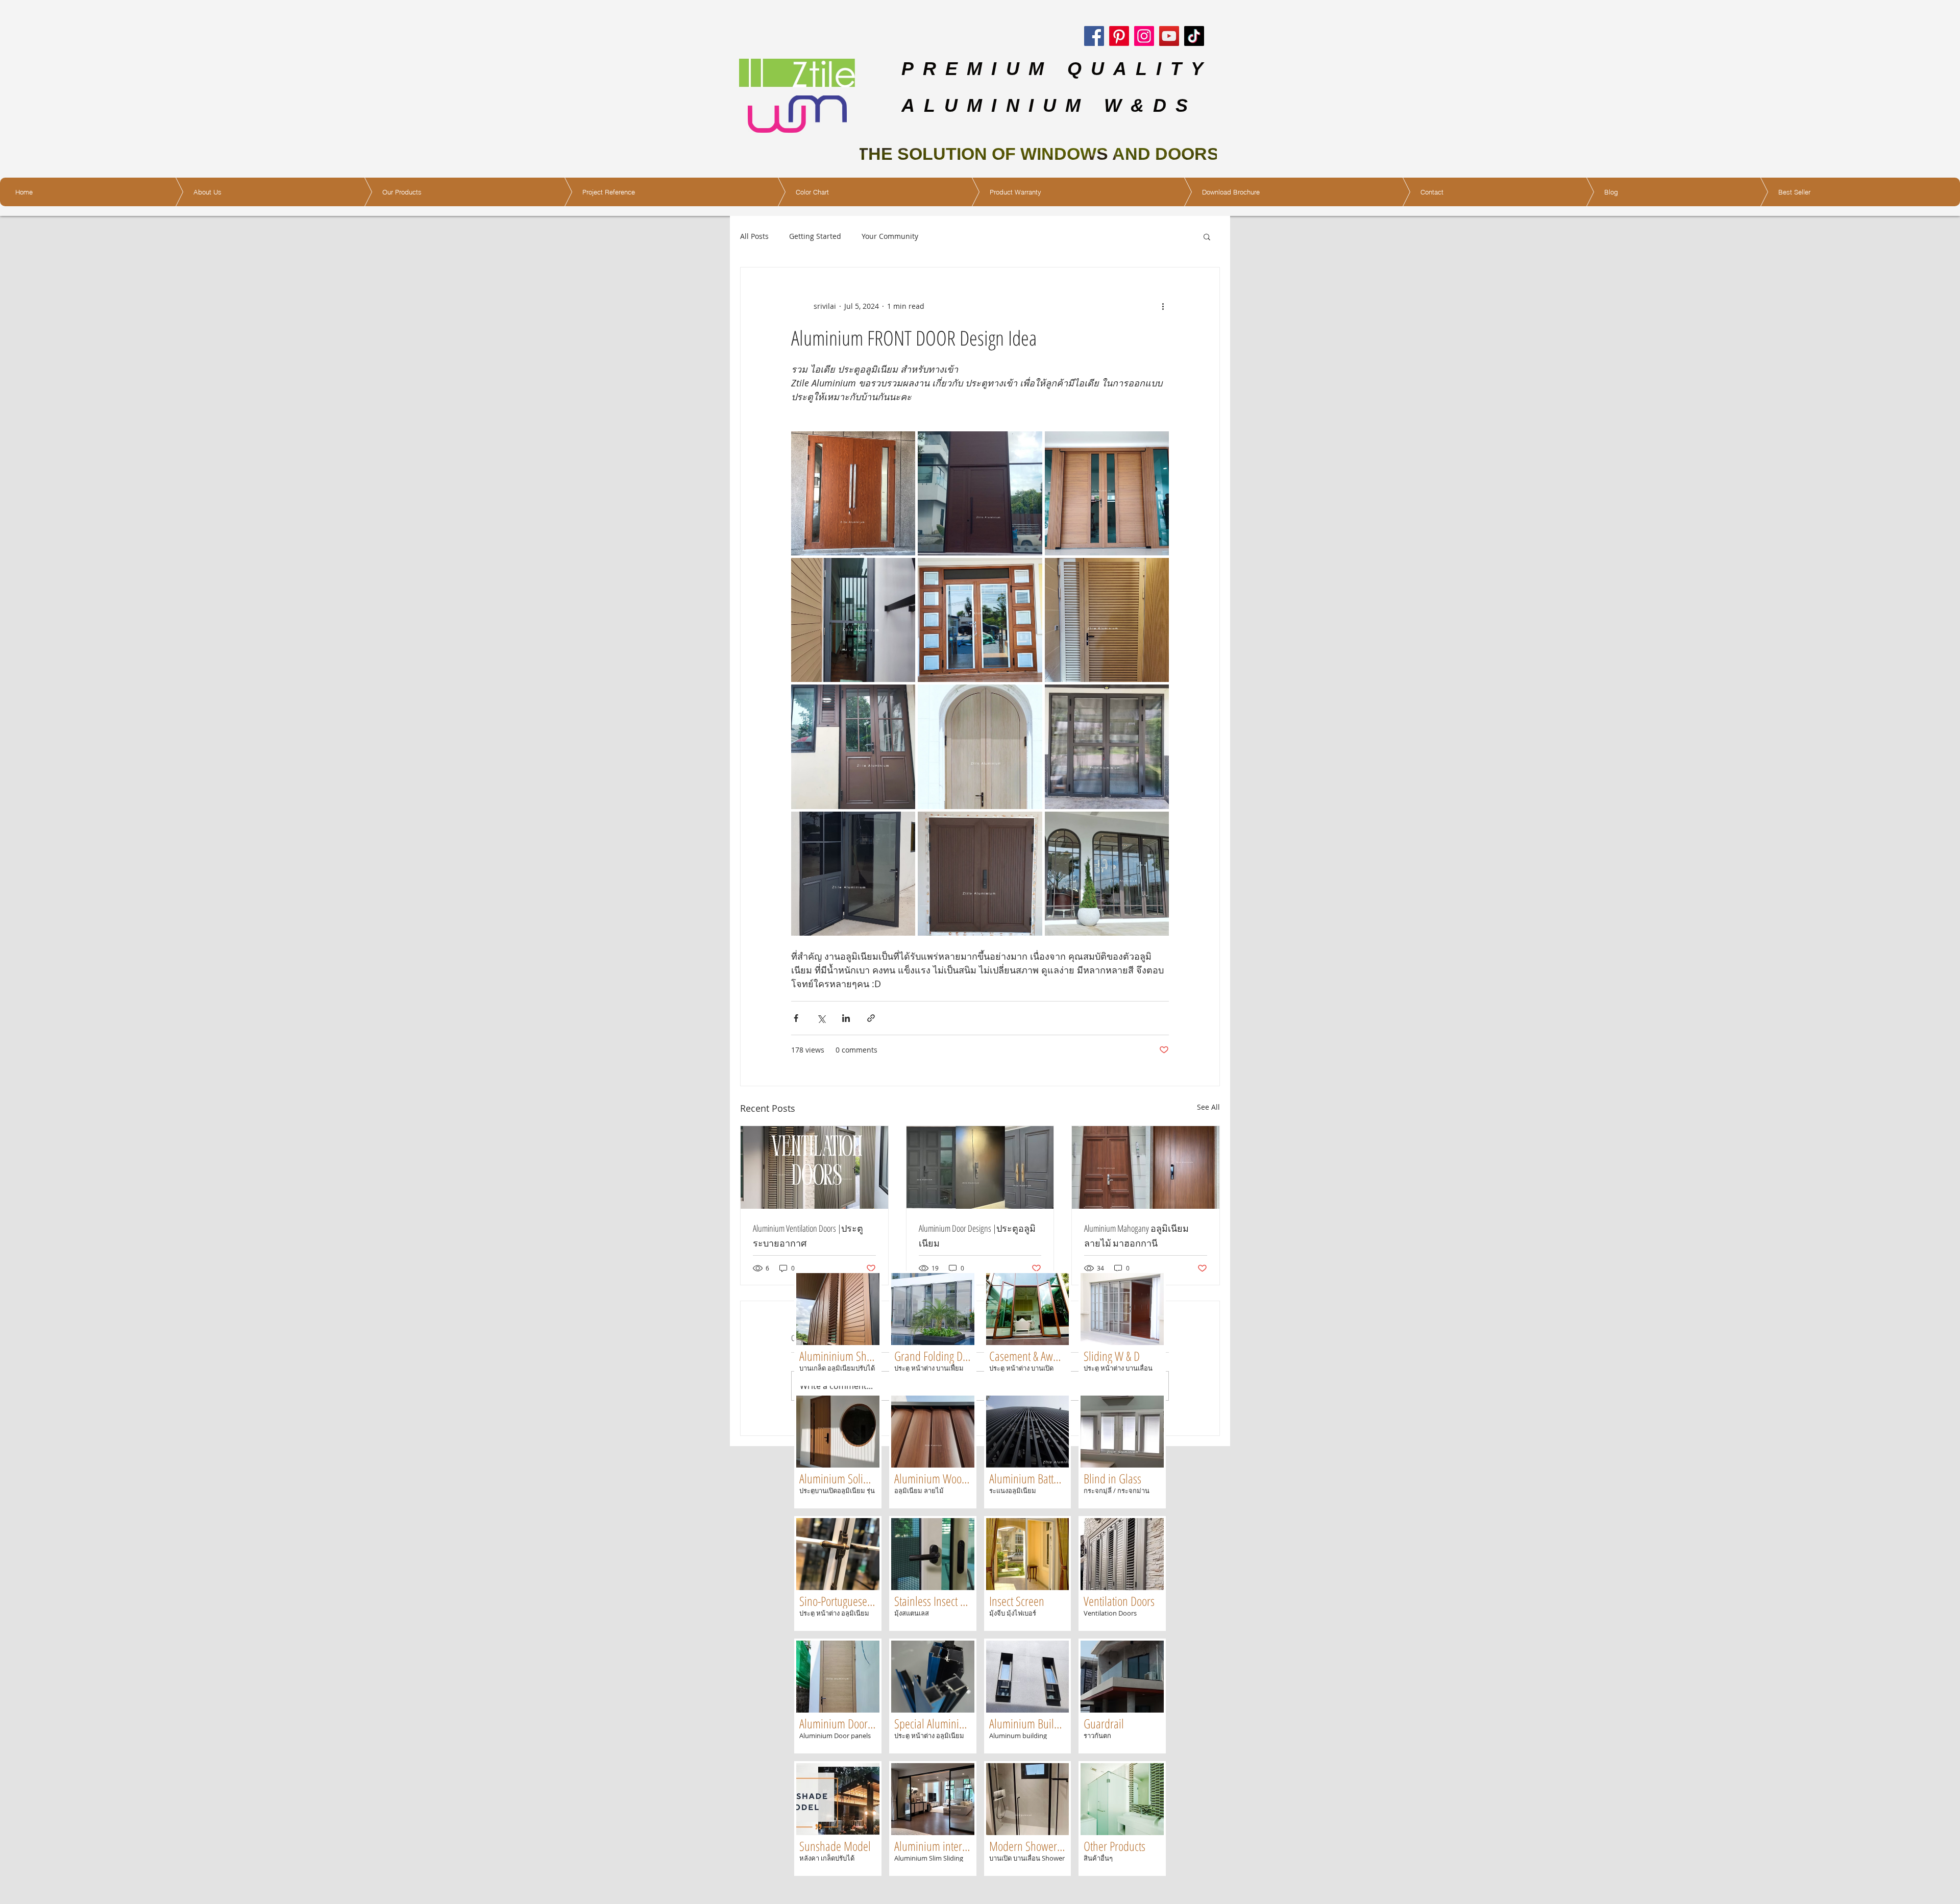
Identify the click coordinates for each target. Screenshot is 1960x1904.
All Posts (754, 236)
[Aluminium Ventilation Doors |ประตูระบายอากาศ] (814, 1167)
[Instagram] (1144, 36)
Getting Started (815, 236)
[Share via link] (871, 1018)
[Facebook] (1094, 36)
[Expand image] (980, 493)
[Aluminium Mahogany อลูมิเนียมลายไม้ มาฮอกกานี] (1146, 1167)
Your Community (890, 236)
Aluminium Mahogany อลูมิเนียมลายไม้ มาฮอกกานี (1136, 1236)
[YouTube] (1169, 36)
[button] (1207, 236)
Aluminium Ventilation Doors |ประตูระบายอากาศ (808, 1236)
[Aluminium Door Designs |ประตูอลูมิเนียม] (980, 1167)
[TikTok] (1194, 36)
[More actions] (1163, 306)
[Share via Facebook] (796, 1018)
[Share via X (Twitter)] (821, 1018)
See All (1208, 1107)
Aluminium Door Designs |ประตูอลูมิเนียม (977, 1236)
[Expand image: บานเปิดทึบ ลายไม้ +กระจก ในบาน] (853, 493)
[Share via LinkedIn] (846, 1018)
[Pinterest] (1119, 36)
